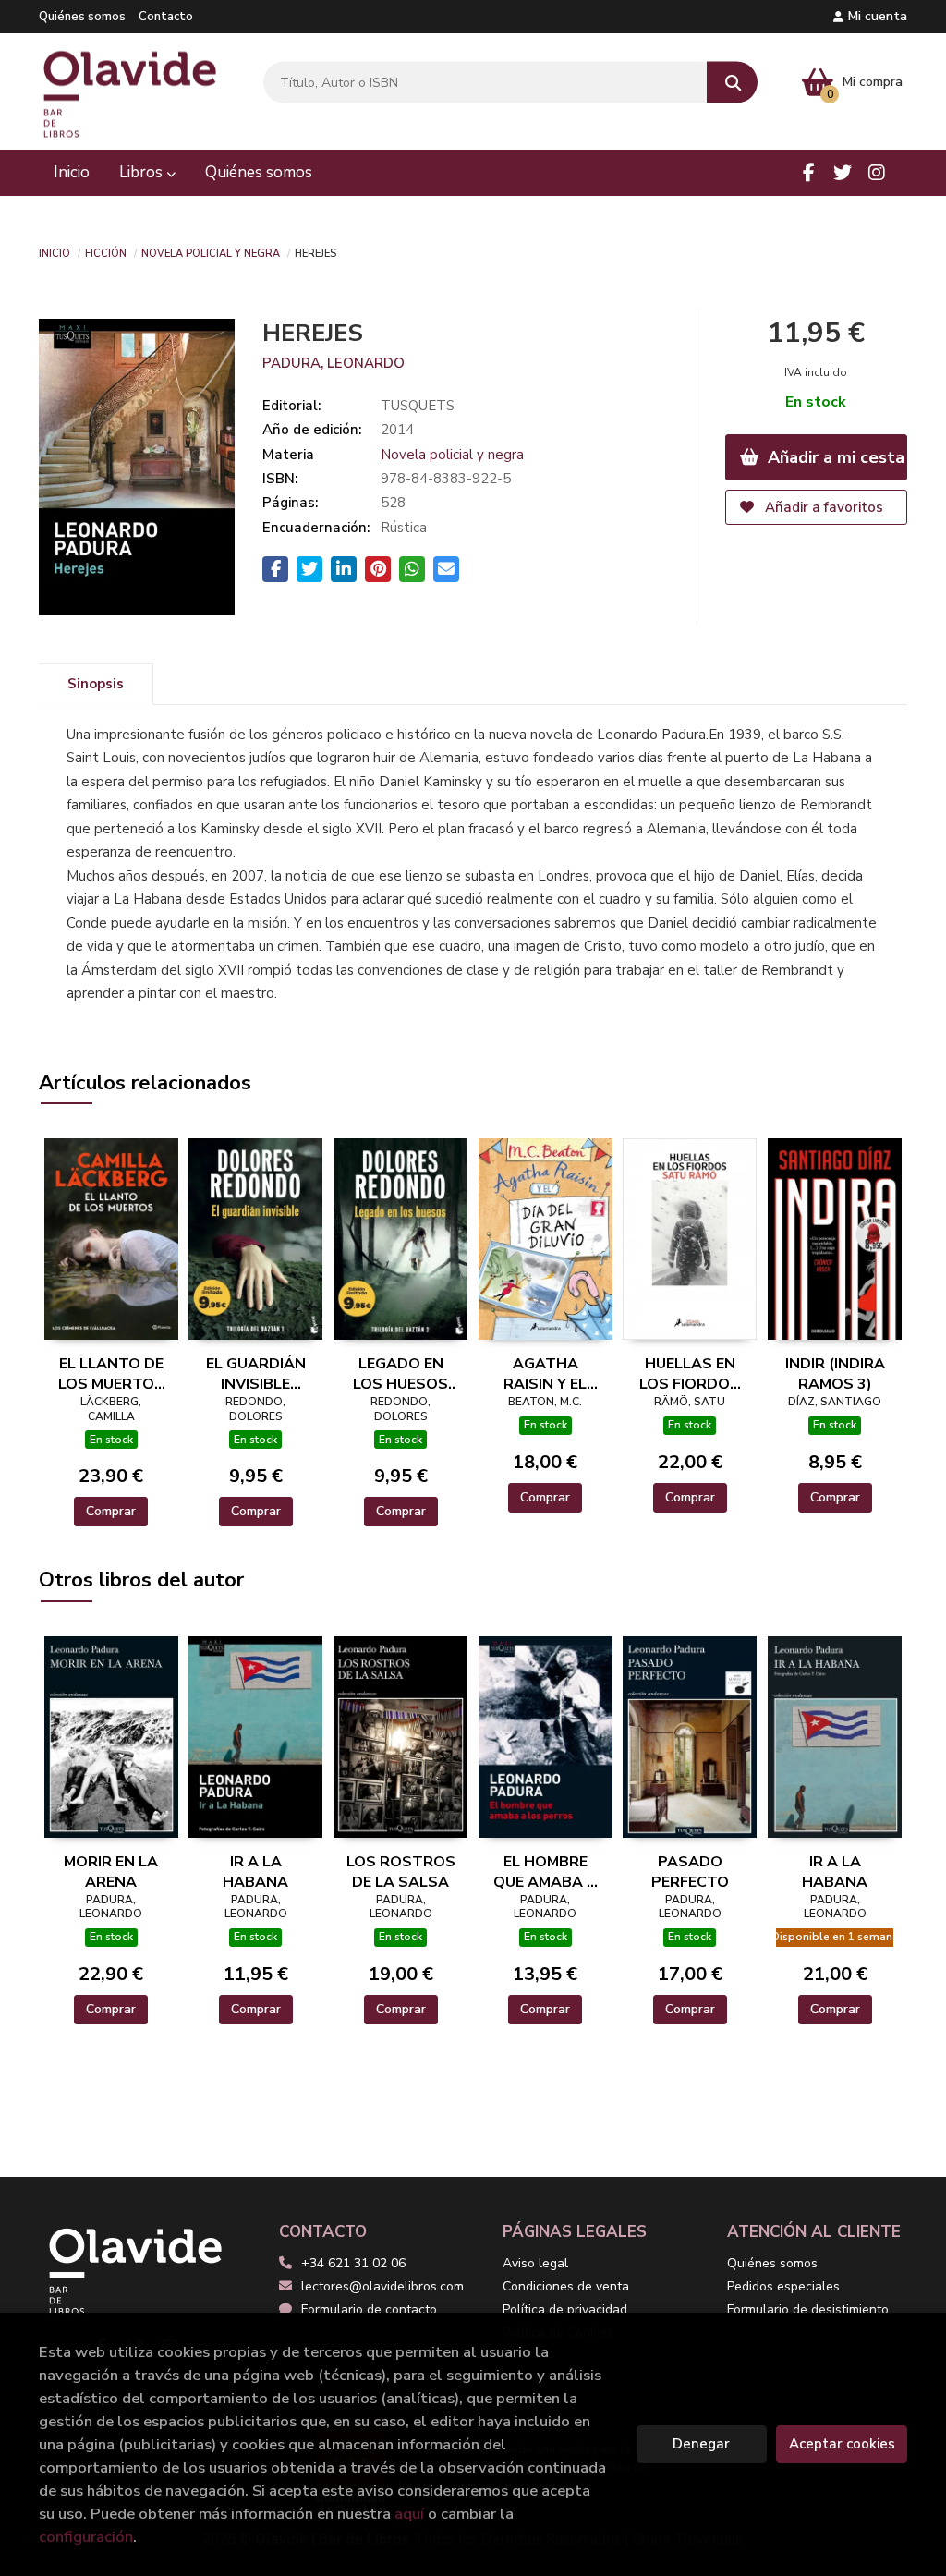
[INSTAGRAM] (877, 173)
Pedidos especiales (783, 2286)
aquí (409, 2514)
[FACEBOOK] (808, 173)
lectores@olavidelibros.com (382, 2286)
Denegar (701, 2444)
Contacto (166, 17)
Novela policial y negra (211, 252)
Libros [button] (143, 172)
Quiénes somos (82, 17)
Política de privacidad (565, 2309)
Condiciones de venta (566, 2286)
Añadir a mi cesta (834, 457)
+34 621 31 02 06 (353, 2263)
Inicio (55, 252)
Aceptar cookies (842, 2444)
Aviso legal (535, 2263)
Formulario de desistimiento (808, 2309)
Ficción (106, 252)
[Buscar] (732, 83)
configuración (86, 2537)
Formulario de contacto (369, 2309)
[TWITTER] (843, 173)
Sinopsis (96, 684)
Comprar (111, 1511)
